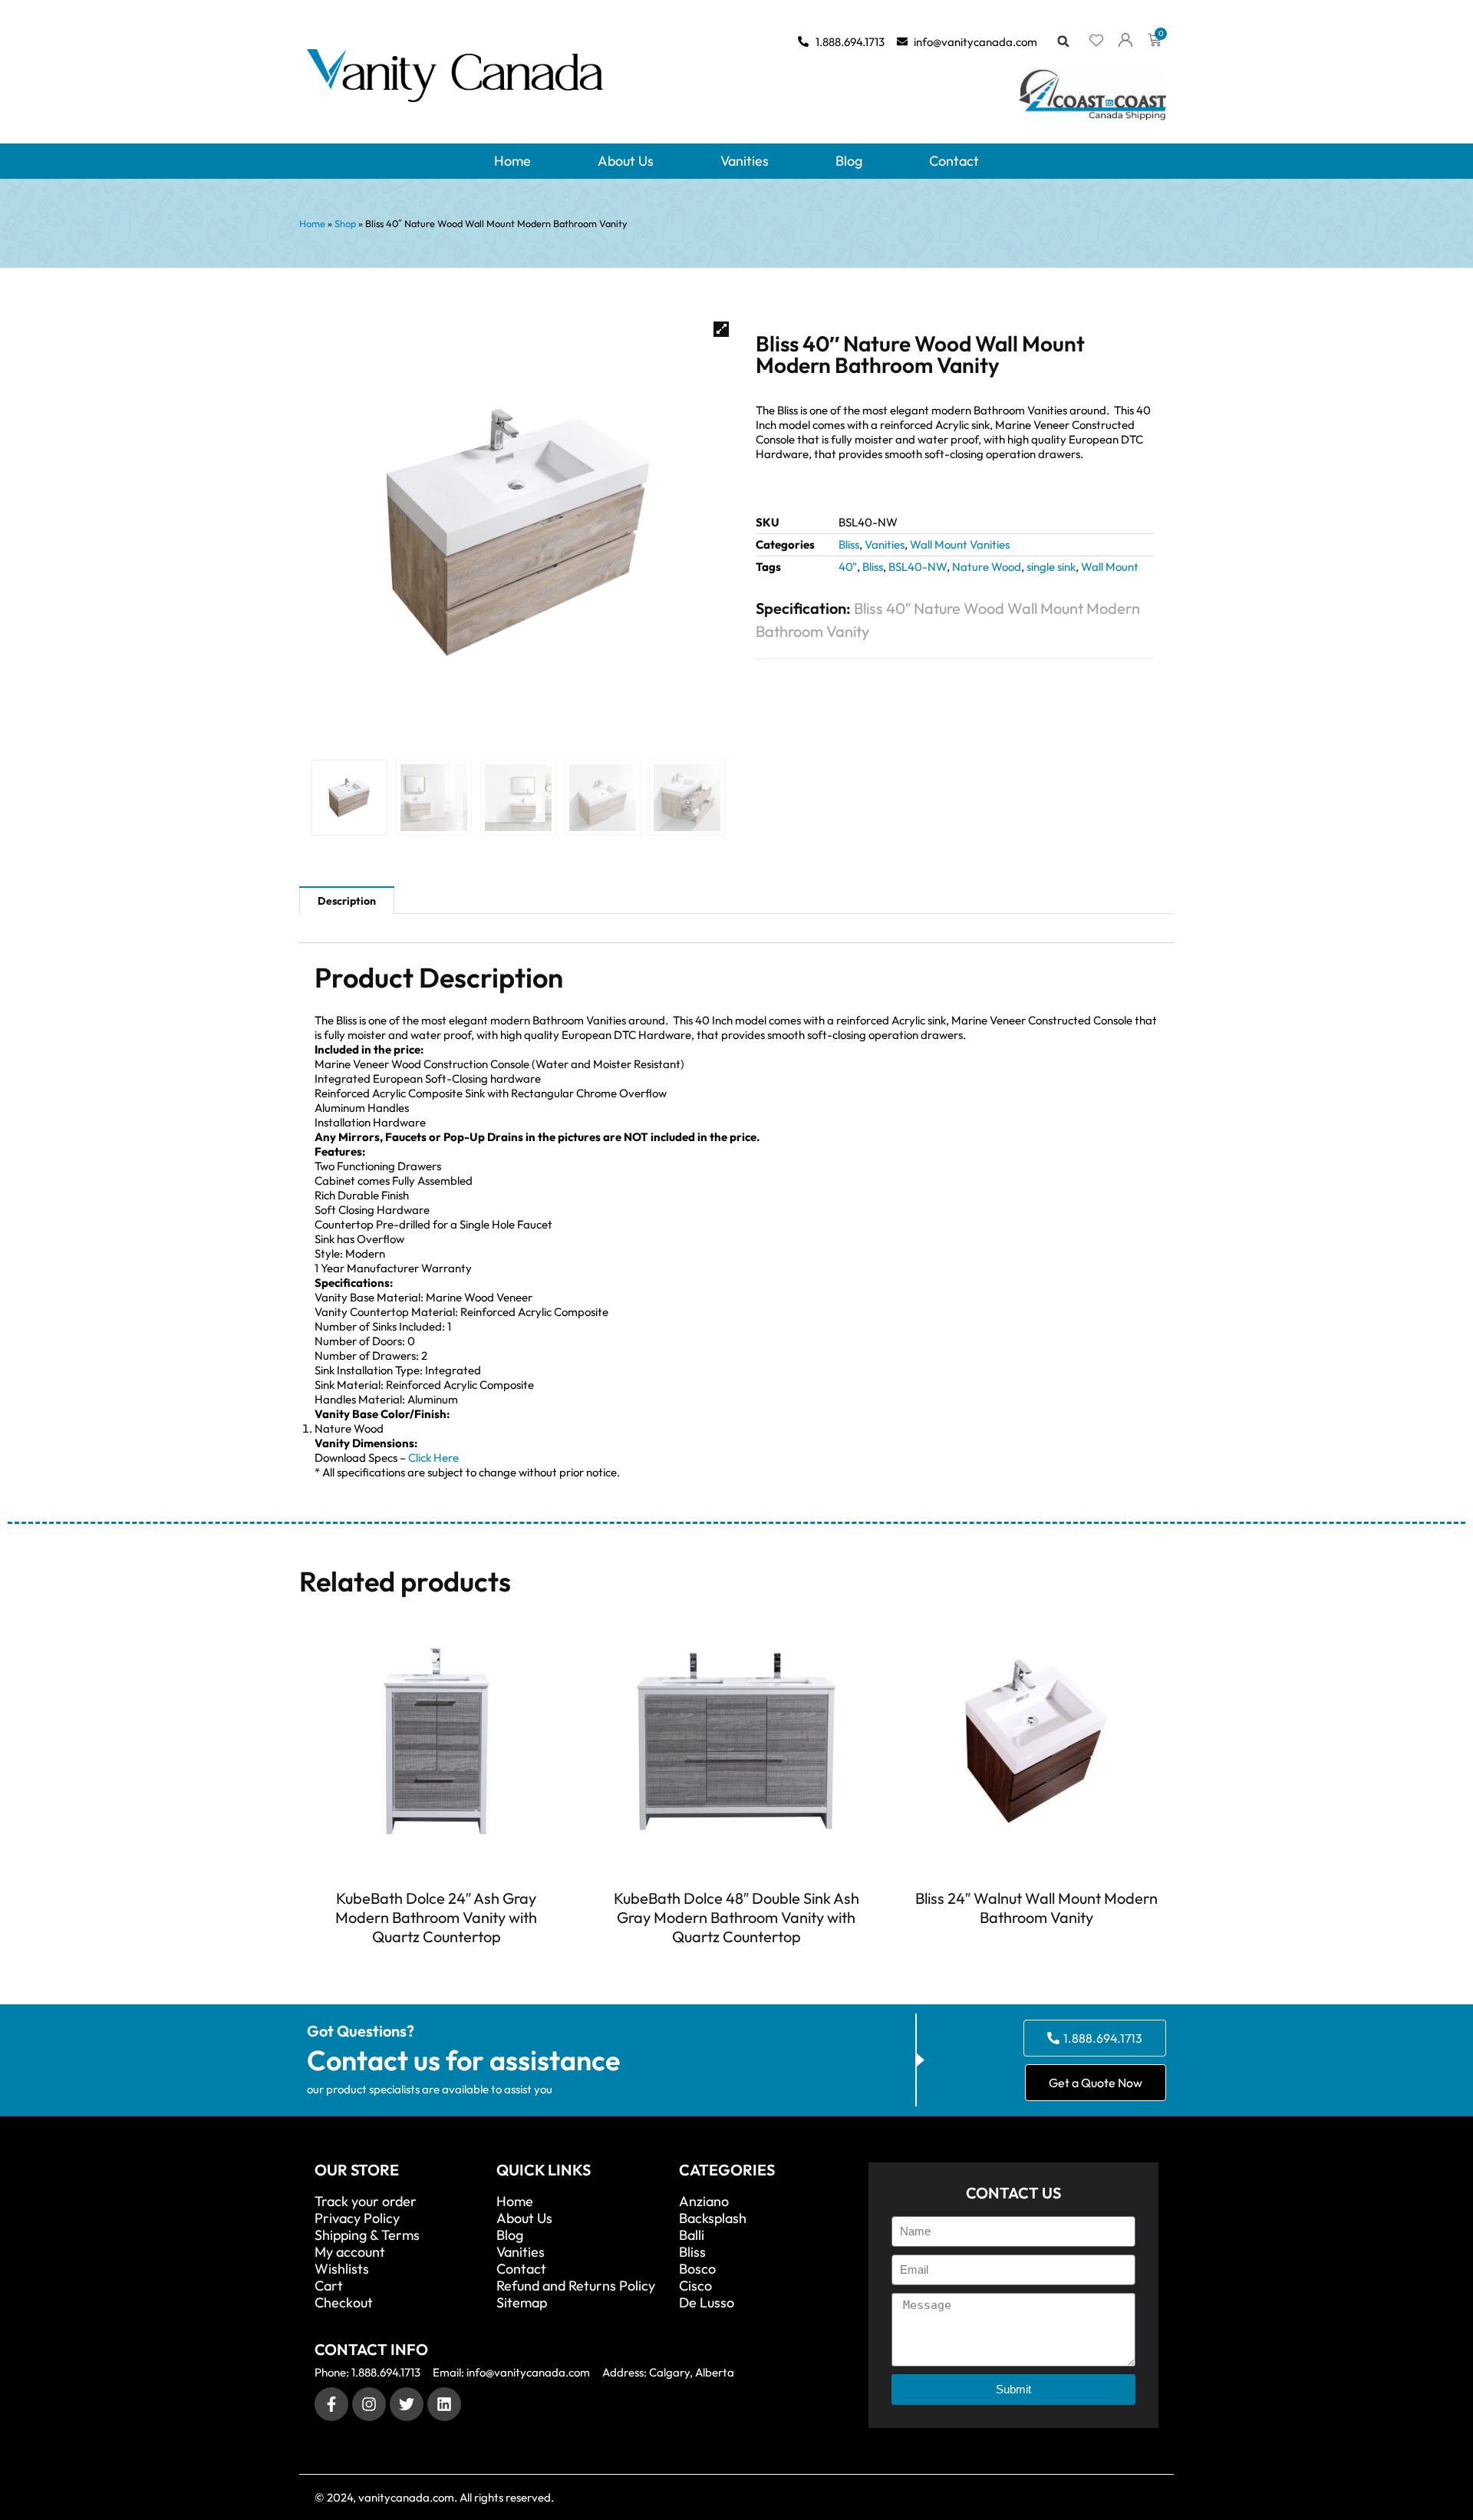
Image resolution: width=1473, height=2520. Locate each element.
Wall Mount (1110, 567)
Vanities (745, 161)
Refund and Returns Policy (576, 2286)
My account (350, 2252)
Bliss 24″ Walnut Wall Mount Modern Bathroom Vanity (1036, 1908)
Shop (345, 223)
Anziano (704, 2202)
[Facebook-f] (331, 2404)
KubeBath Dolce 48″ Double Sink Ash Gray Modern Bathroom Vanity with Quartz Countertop (736, 1917)
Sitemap (522, 2303)
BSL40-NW (918, 567)
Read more (437, 1964)
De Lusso (707, 2303)
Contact (954, 161)
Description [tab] (347, 901)
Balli (692, 2235)
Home (512, 161)
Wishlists (342, 2269)
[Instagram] (369, 2404)
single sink (1051, 567)
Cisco (695, 2286)
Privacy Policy (357, 2218)
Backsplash (713, 2218)
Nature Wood (987, 567)
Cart (329, 2286)
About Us (626, 161)
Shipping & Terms (367, 2235)
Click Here (433, 1458)
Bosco (697, 2269)
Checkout (344, 2303)
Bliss (849, 544)
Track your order (366, 2202)
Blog (849, 161)
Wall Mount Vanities (960, 544)
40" (848, 567)
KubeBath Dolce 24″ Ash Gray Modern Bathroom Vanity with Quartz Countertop (436, 1917)
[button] (1063, 41)
